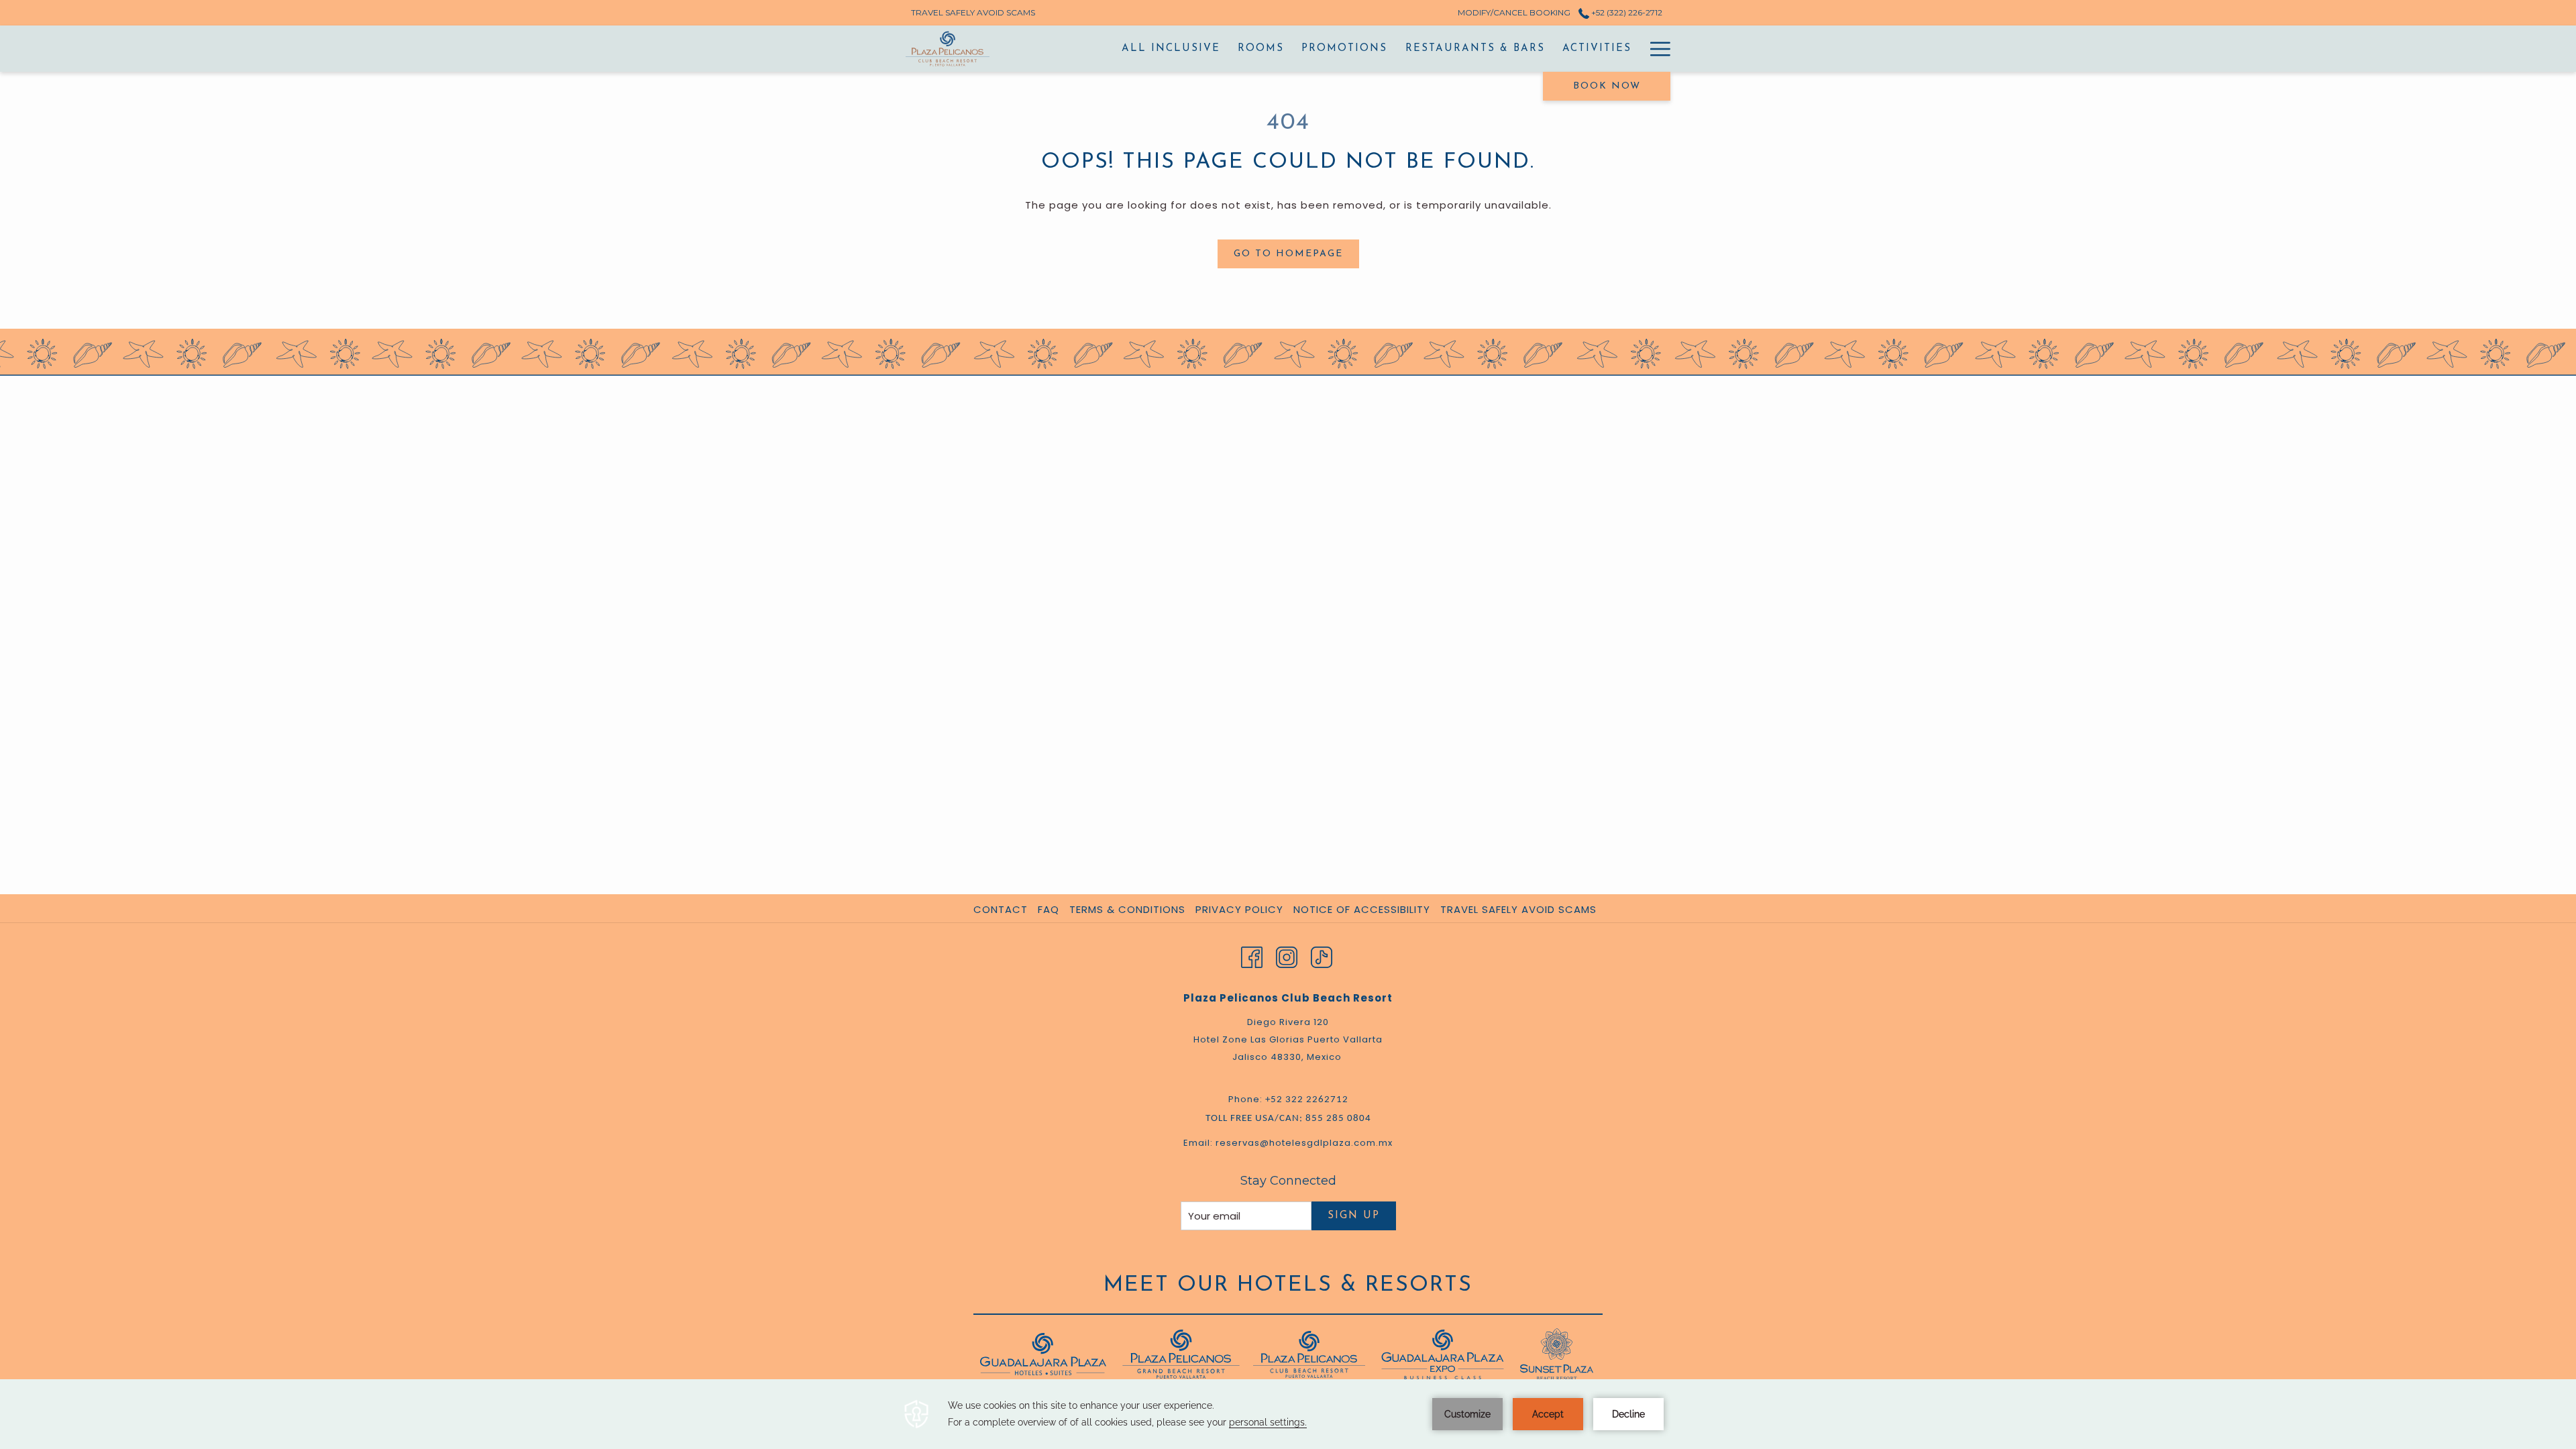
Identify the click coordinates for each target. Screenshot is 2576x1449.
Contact (1001, 909)
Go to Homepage (1288, 254)
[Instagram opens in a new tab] (1287, 956)
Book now (1607, 86)
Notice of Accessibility (1362, 909)
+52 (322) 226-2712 (1626, 12)
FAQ (1049, 909)
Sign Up (1354, 1216)
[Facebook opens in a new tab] (1252, 956)
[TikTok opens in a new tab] (1322, 956)
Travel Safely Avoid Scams (1518, 909)
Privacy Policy (1239, 909)
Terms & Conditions (1127, 909)
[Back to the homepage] (948, 49)
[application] (1288, 1414)
